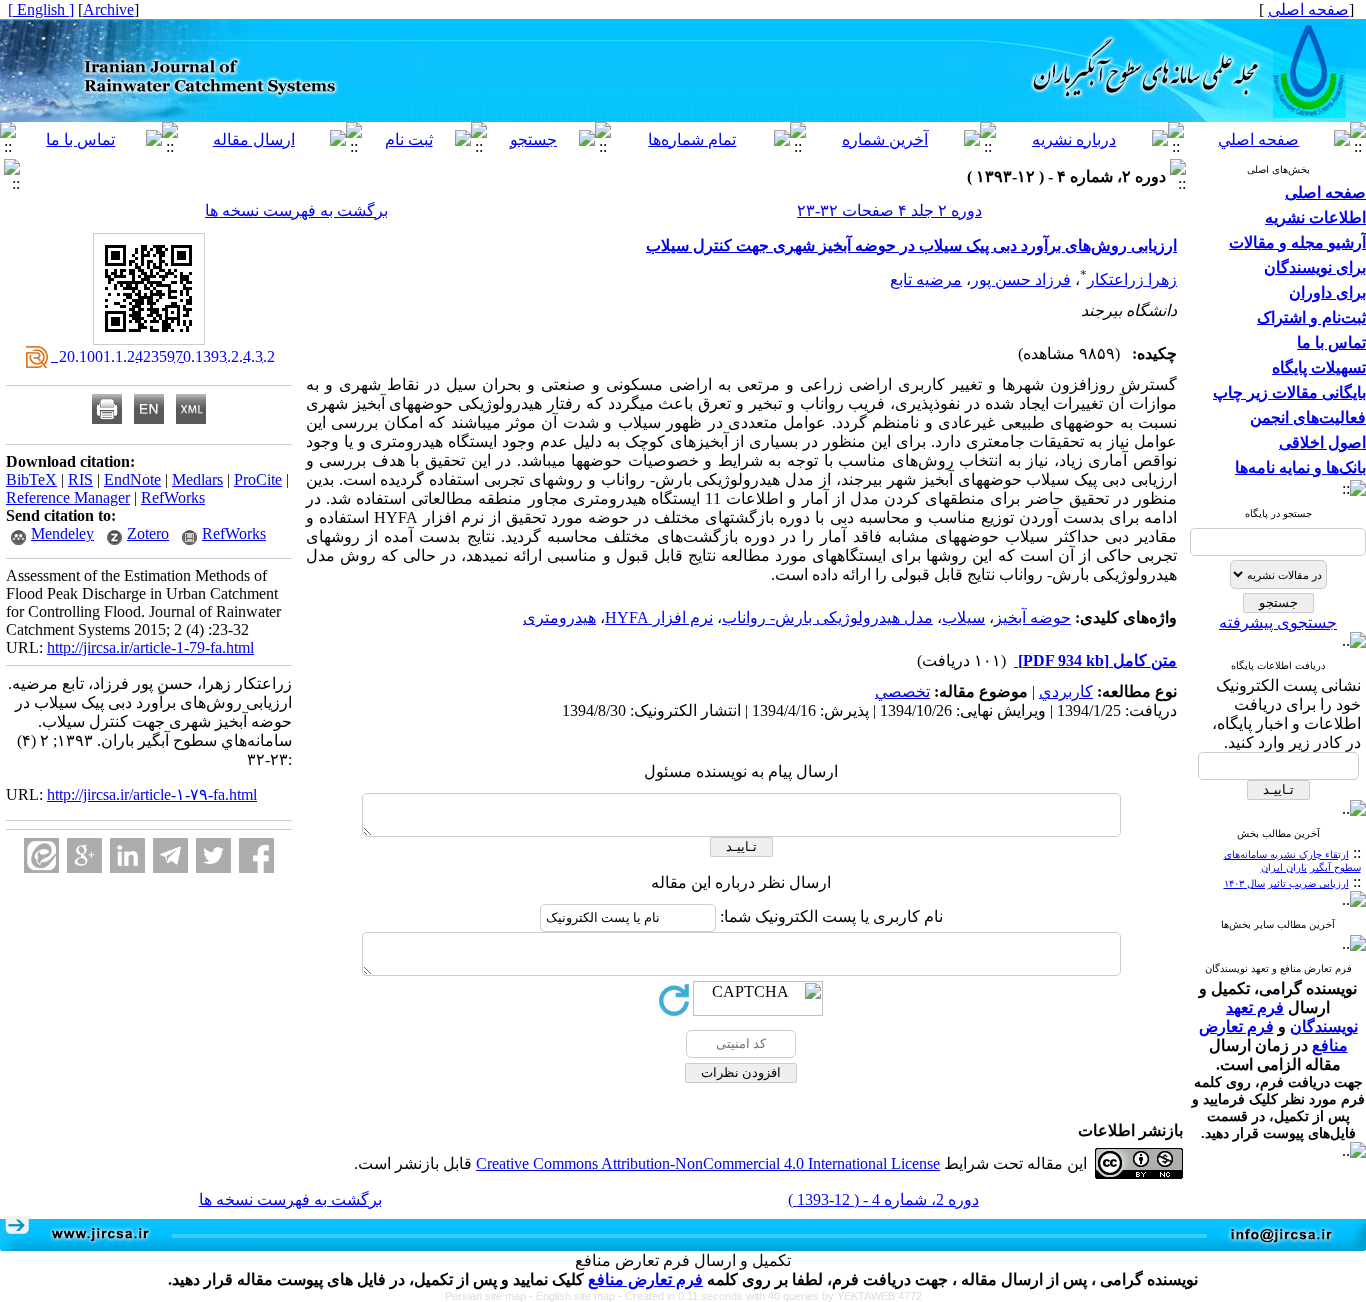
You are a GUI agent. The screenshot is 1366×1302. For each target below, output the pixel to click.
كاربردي (1066, 691)
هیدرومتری (559, 617)
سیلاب (963, 617)
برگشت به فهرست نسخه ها (296, 210)
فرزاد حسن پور (1021, 279)
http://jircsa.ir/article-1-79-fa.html (150, 647)
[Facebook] (256, 855)
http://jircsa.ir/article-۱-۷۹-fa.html (152, 794)
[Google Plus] (84, 855)
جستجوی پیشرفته (1278, 622)
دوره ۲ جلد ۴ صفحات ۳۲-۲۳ (889, 210)
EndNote (132, 479)
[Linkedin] (127, 855)
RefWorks (173, 497)
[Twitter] (213, 855)
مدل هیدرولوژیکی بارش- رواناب (827, 617)
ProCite (258, 479)
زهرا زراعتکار (1132, 279)
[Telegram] (170, 855)
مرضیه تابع (926, 279)
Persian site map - (490, 1296)
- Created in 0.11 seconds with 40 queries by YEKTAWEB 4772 (770, 1296)
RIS (80, 479)
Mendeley (62, 533)
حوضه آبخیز (1032, 617)
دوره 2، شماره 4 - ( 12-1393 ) (883, 1199)
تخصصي (902, 691)
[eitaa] (41, 855)
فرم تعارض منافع (645, 1279)
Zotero (148, 533)
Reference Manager (68, 497)
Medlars (197, 479)
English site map (577, 1296)
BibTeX (31, 479)
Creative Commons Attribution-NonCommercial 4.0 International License (708, 1163)
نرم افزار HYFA (659, 617)
